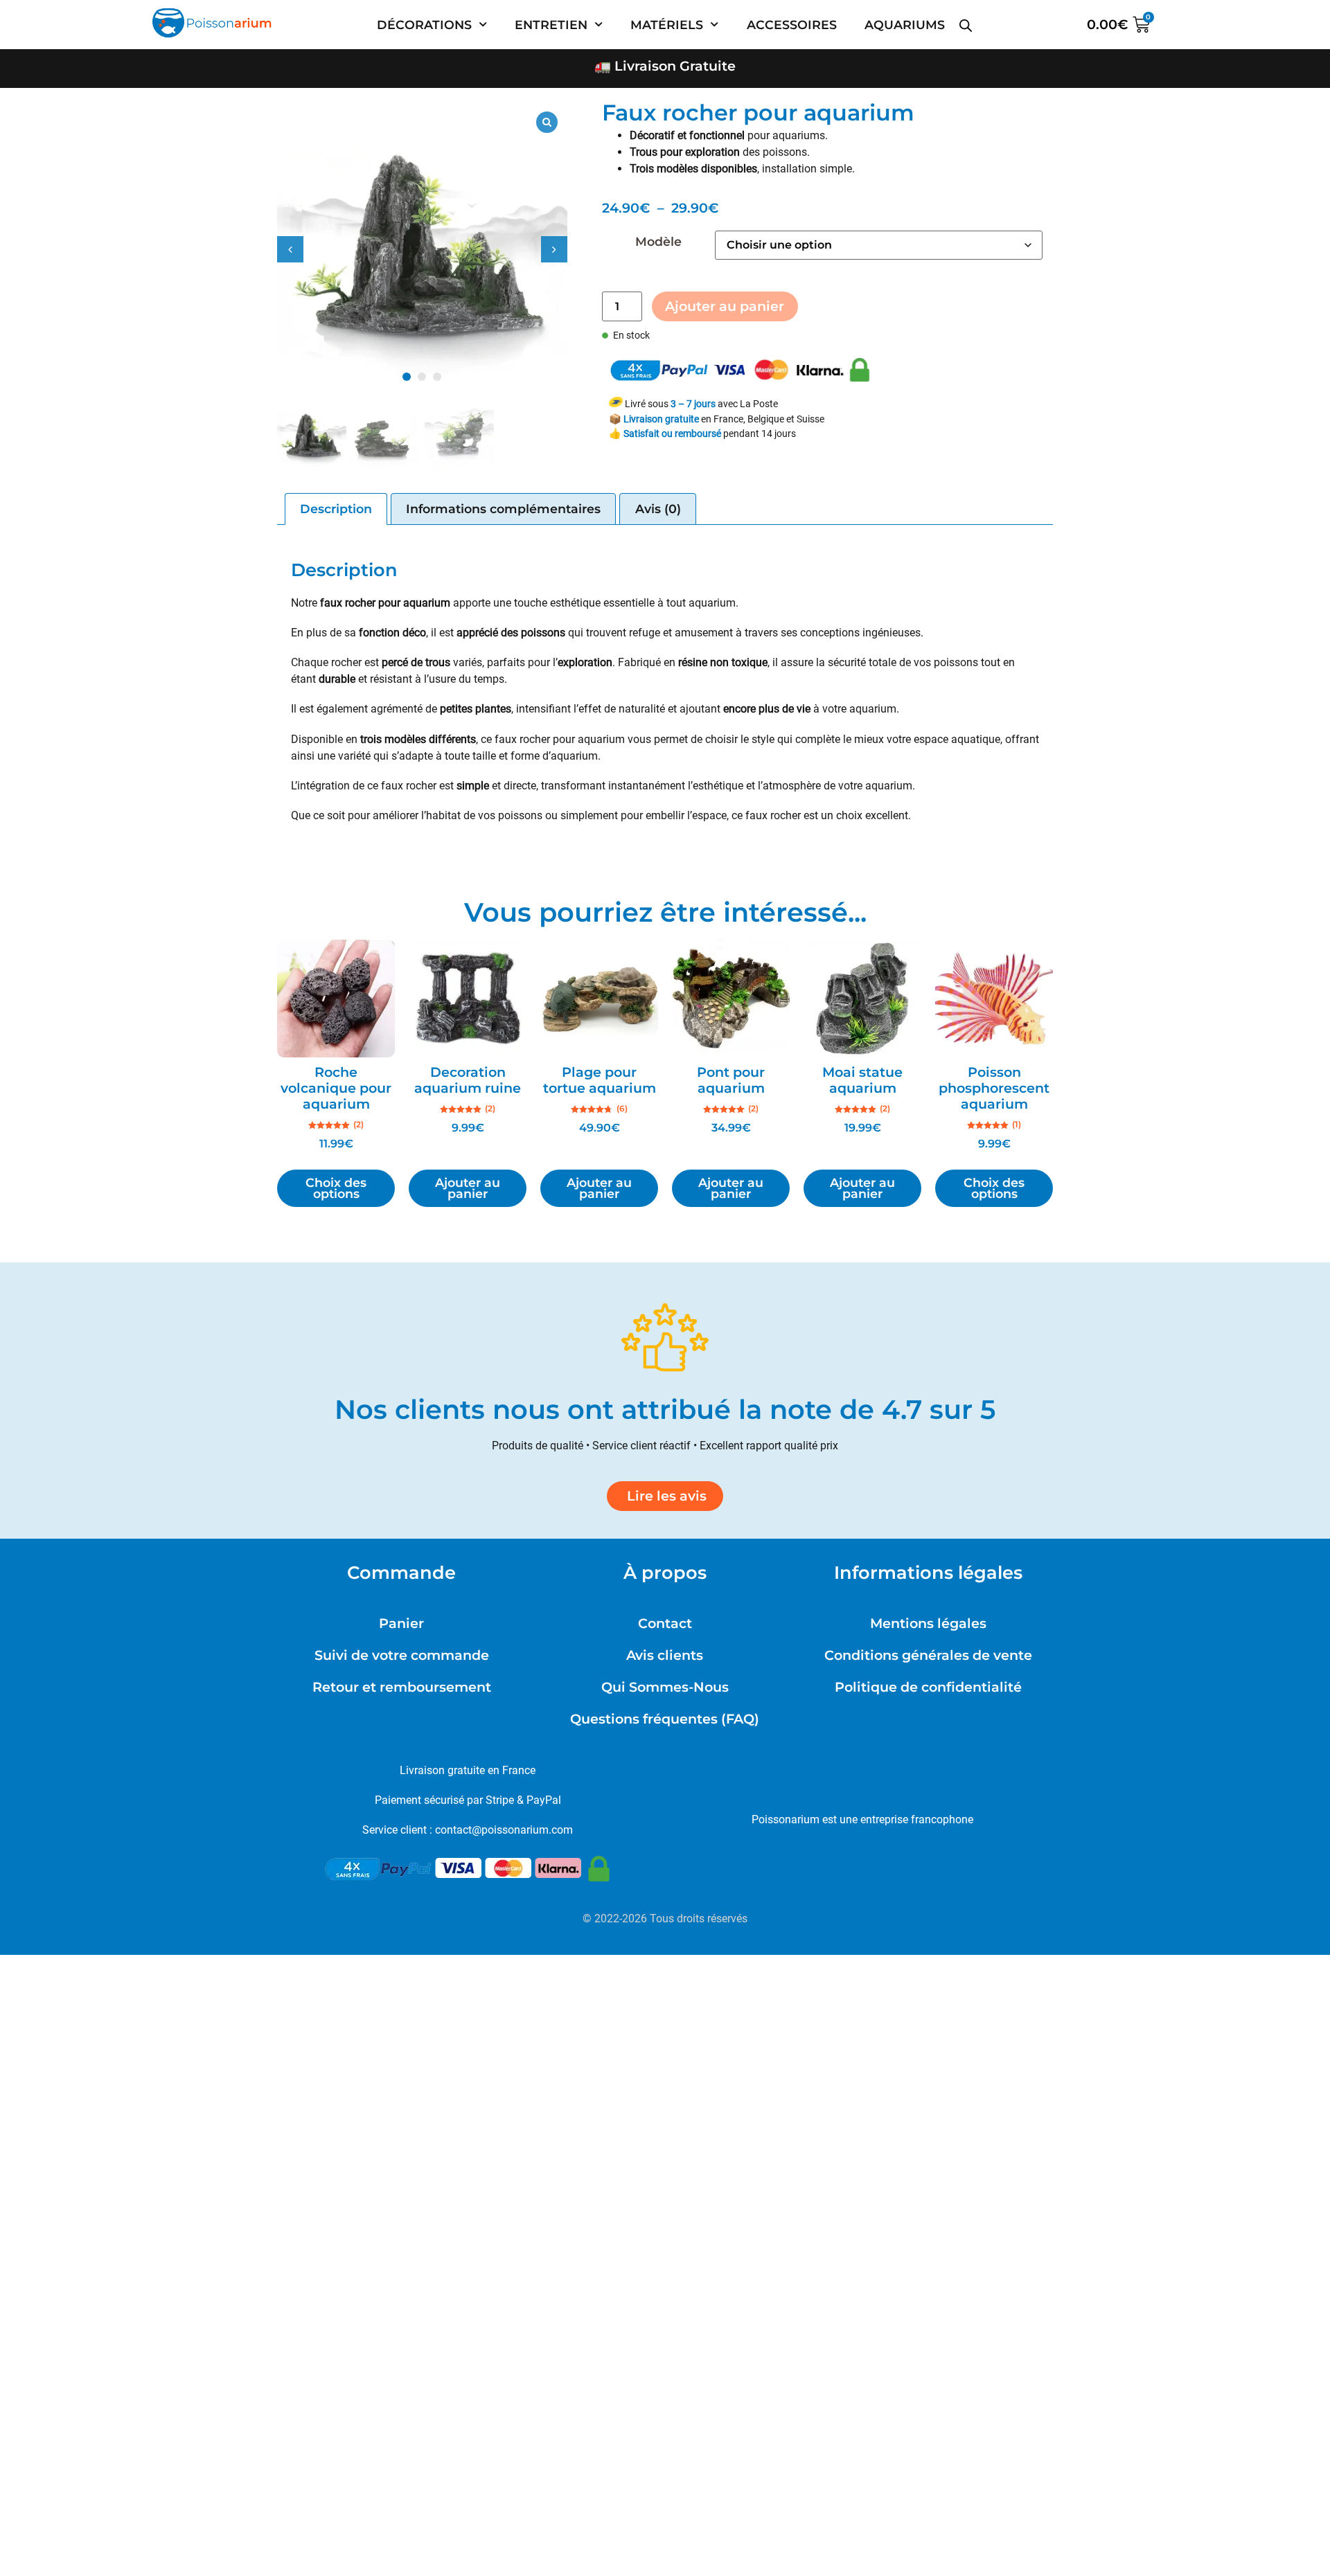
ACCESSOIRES (792, 25)
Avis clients (665, 1655)
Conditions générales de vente (928, 1655)
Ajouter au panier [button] (468, 1188)
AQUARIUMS (905, 25)
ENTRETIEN (551, 25)
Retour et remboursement (402, 1687)
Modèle (658, 242)
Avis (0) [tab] (658, 509)
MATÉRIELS (667, 25)
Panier (401, 1623)
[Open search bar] (966, 20)
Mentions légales (928, 1623)
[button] (554, 249)
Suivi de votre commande (402, 1655)
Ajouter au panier (725, 306)
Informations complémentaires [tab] (503, 509)
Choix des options (336, 1188)
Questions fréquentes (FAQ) (665, 1719)
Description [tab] (336, 509)
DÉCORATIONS (424, 25)
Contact (665, 1623)
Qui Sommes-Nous (665, 1687)
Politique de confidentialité (928, 1687)
